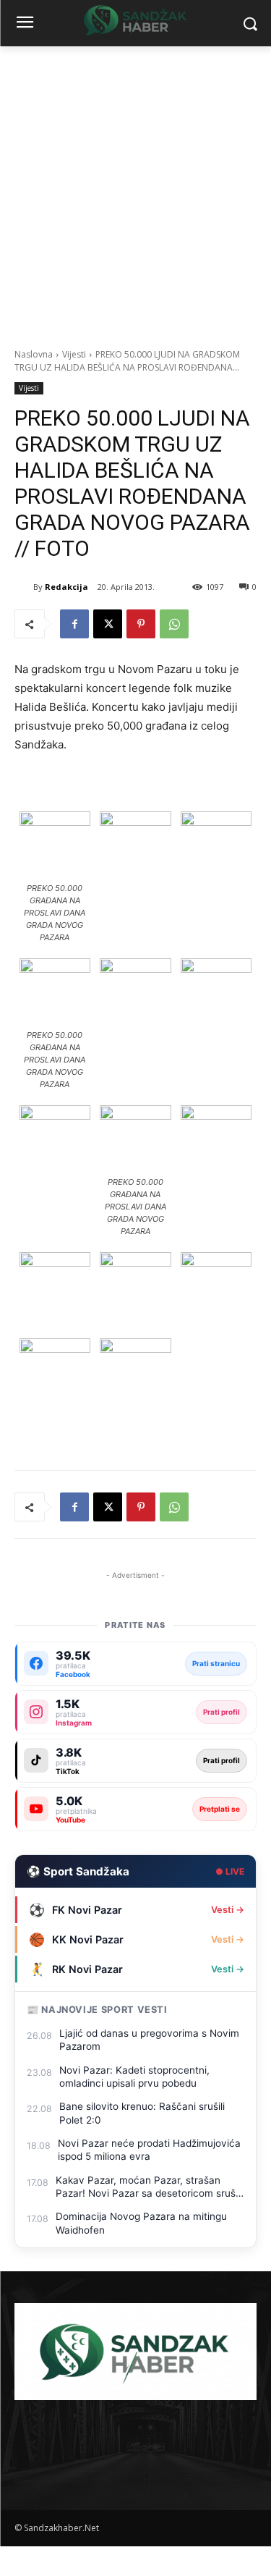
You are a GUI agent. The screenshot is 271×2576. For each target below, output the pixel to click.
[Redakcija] (24, 587)
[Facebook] (74, 624)
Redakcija (66, 587)
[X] (108, 624)
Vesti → (228, 1910)
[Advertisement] (135, 189)
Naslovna (34, 354)
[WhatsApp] (174, 624)
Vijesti (74, 354)
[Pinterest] (141, 624)
